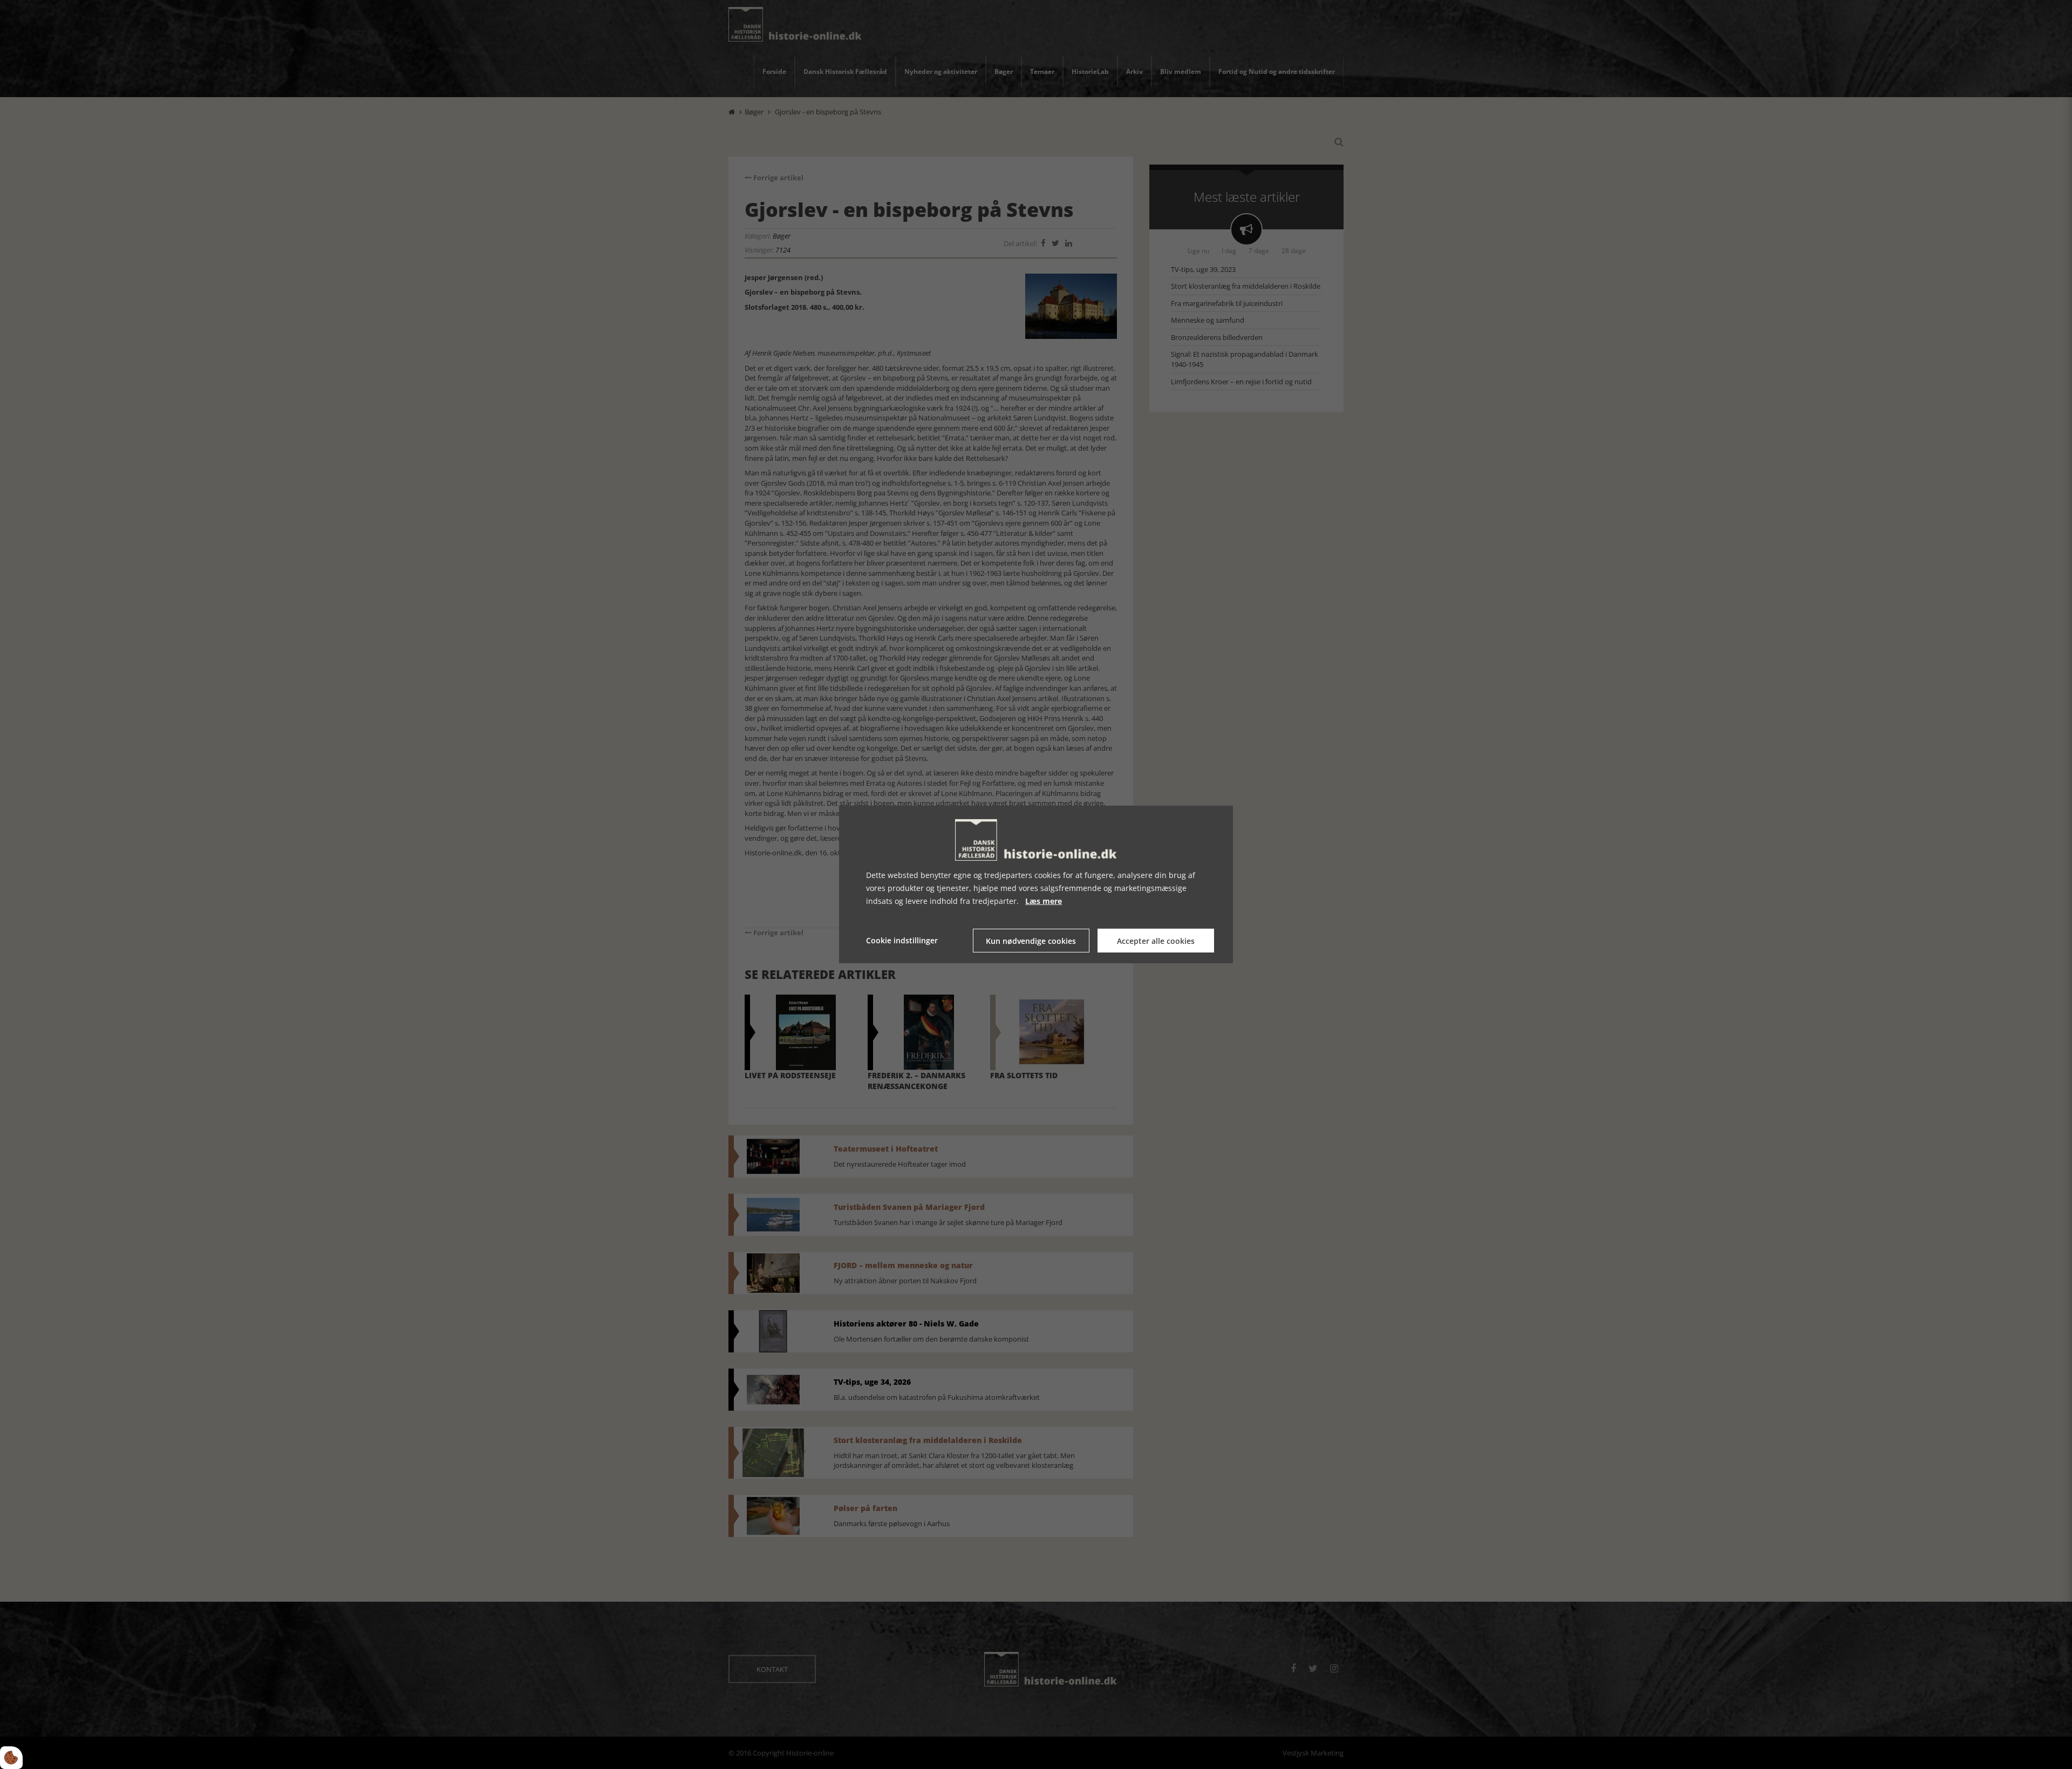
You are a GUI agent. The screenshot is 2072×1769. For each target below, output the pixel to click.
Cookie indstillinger (902, 940)
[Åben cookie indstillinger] (11, 1758)
